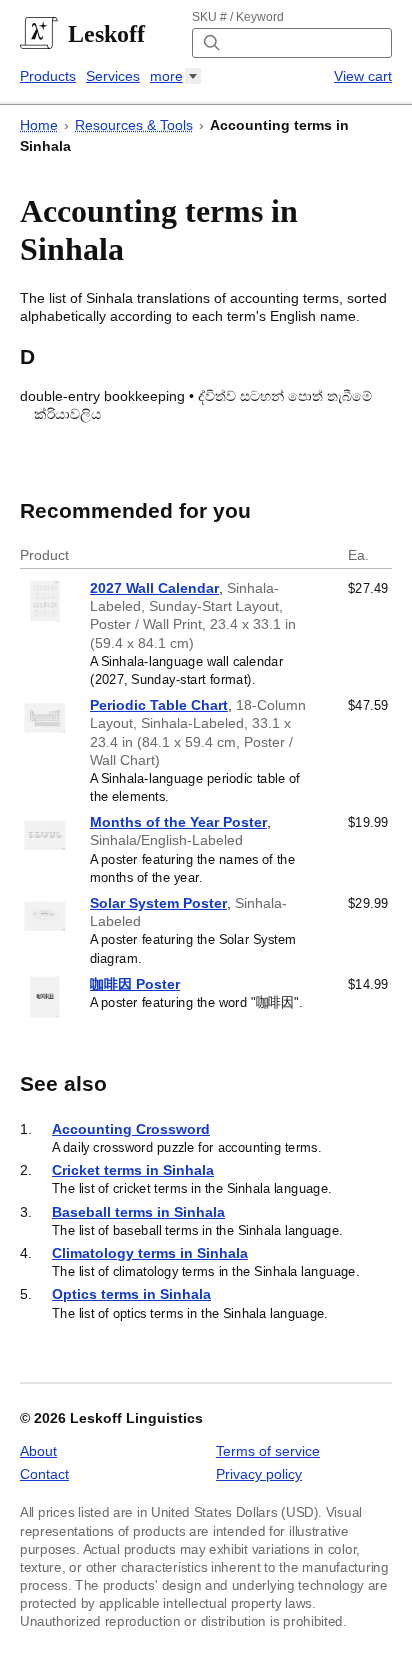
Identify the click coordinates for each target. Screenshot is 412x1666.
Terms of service (268, 1451)
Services (113, 76)
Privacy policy (259, 1474)
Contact (44, 1474)
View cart (363, 76)
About (38, 1451)
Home (39, 125)
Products (48, 76)
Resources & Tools (134, 125)
